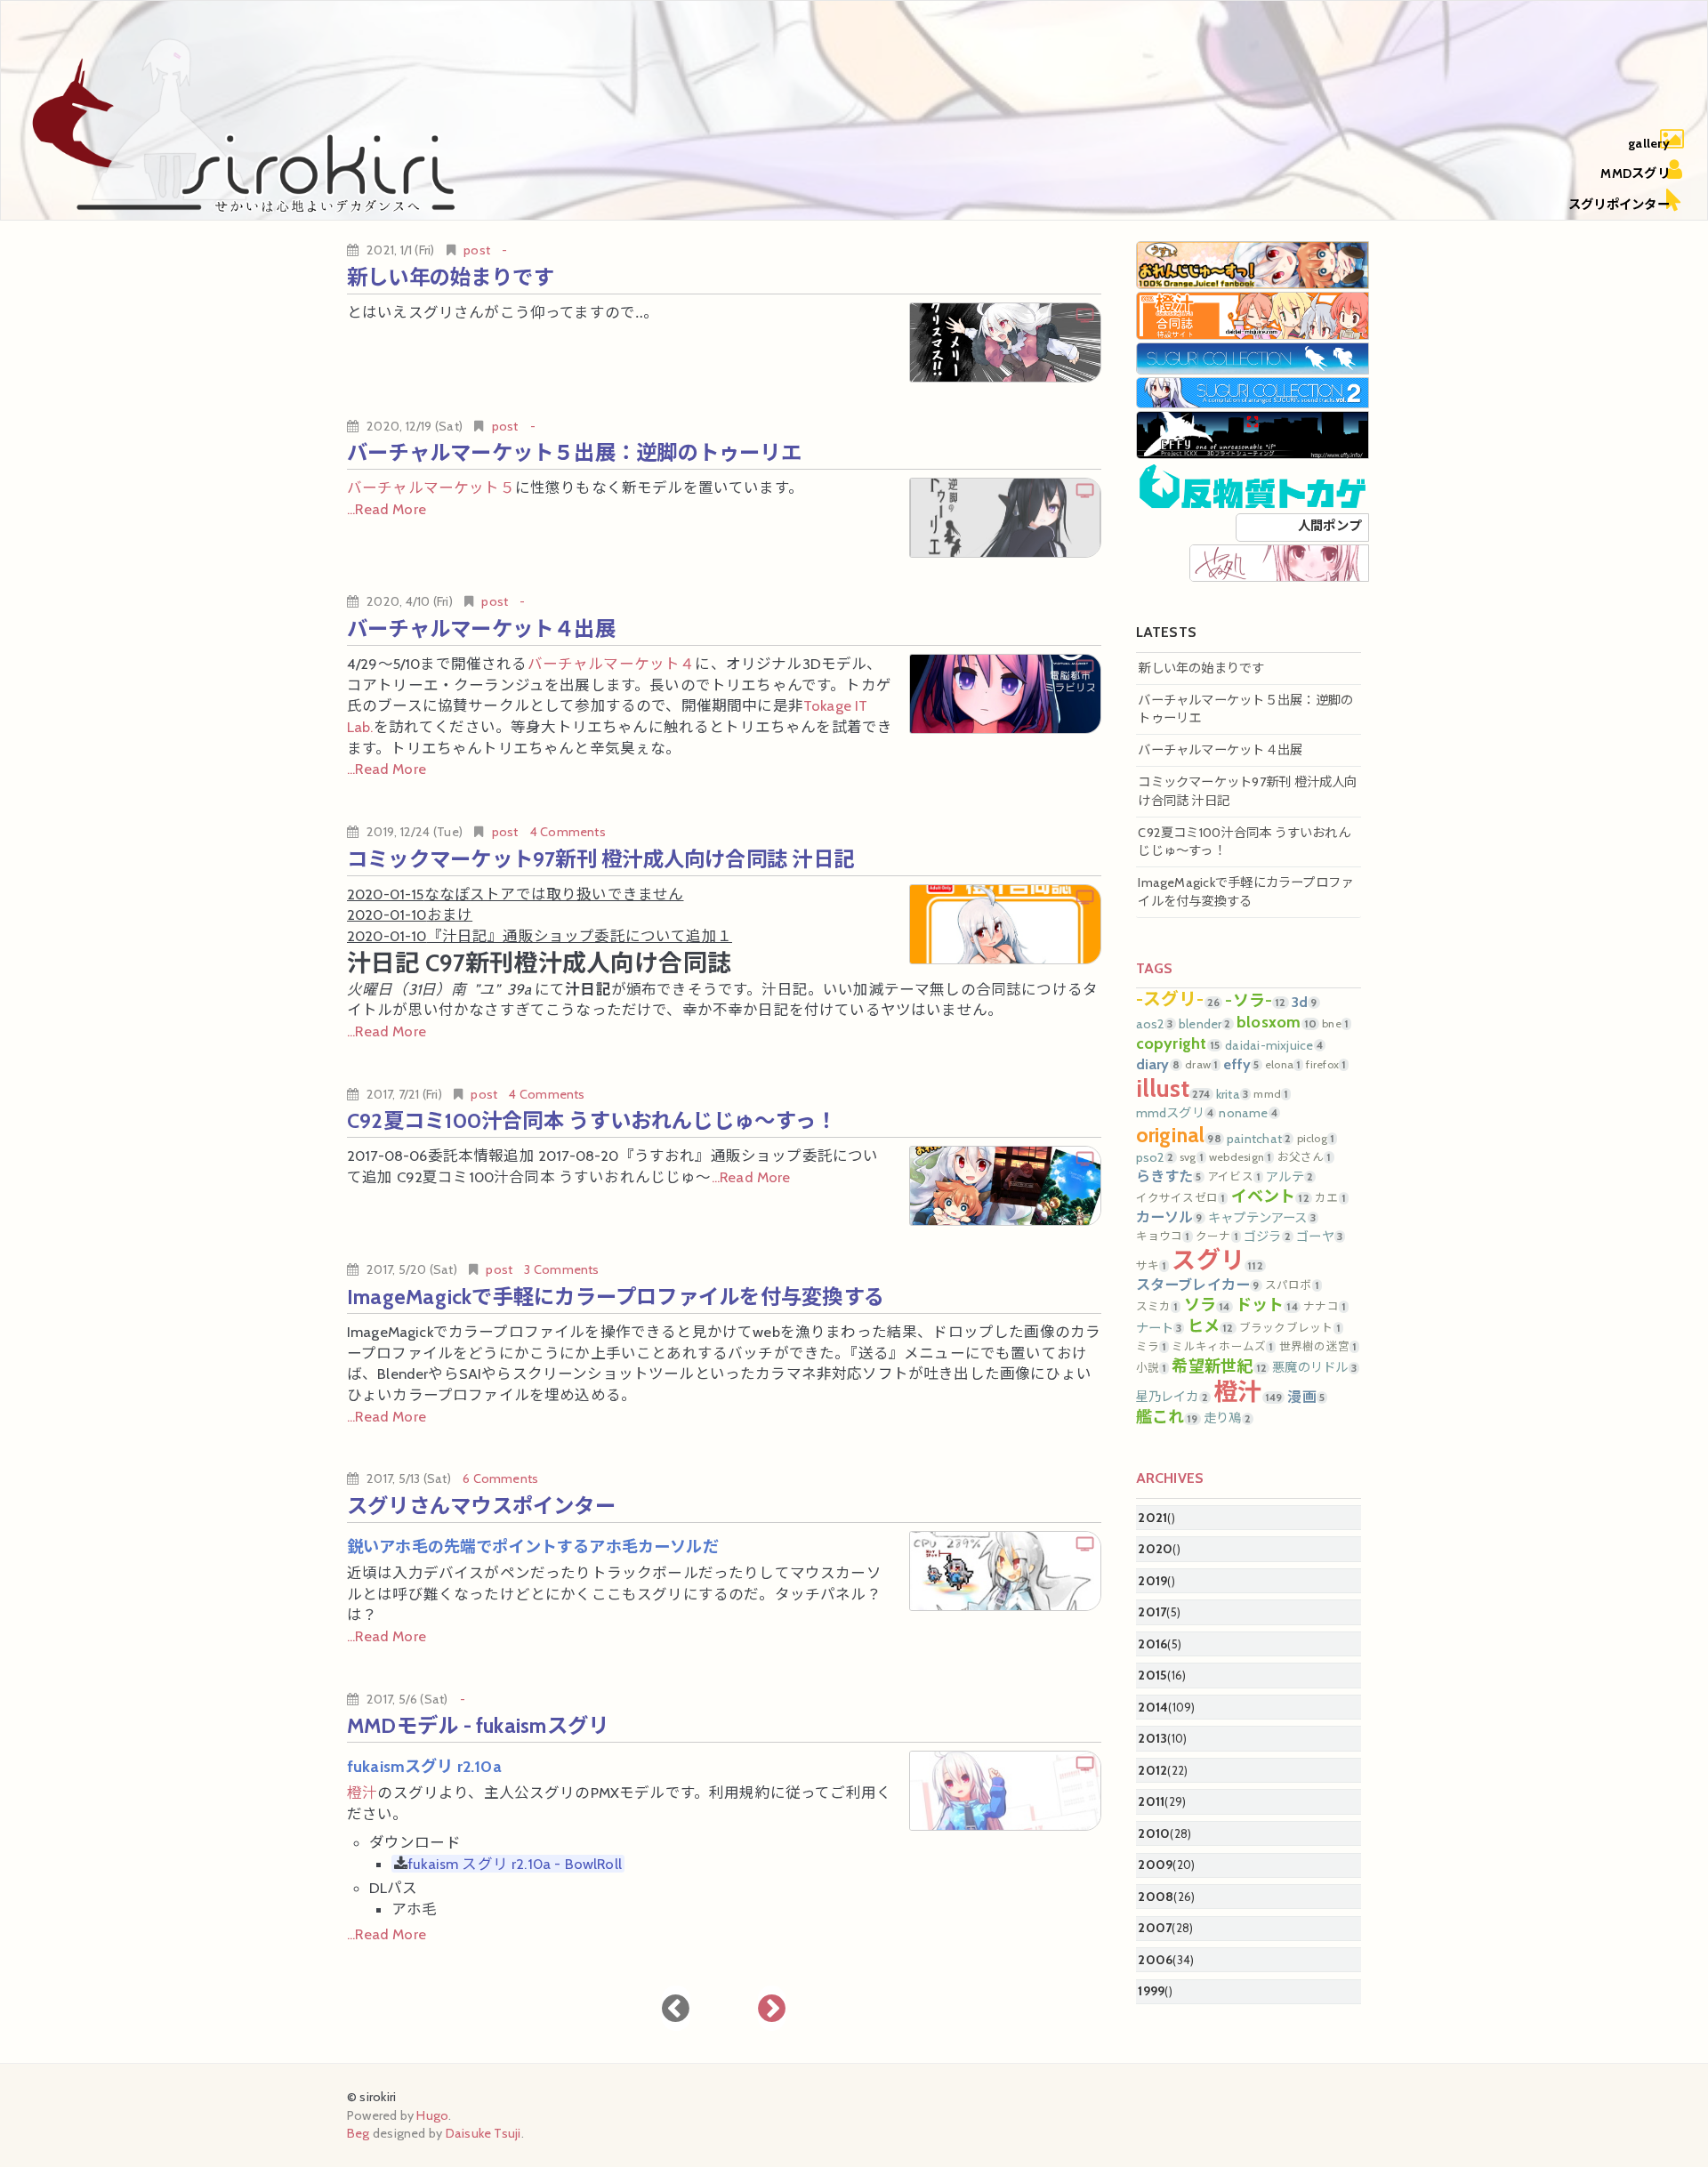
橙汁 (362, 1792)
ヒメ (1211, 1326)
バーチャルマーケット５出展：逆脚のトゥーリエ (574, 452)
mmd (1271, 1094)
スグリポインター (1619, 205)
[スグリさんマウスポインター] (1005, 1571)
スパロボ (1292, 1285)
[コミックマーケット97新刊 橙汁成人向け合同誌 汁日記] (1005, 924)
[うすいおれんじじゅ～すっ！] (1253, 264)
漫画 (1306, 1397)
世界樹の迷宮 (1318, 1347)
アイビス (1234, 1177)
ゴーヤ (1319, 1237)
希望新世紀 (1219, 1366)
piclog (1316, 1139)
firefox (1326, 1065)
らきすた (1169, 1176)
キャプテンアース (1262, 1218)
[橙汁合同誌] (1253, 315)
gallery (1649, 143)
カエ (1330, 1198)
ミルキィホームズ (1222, 1347)
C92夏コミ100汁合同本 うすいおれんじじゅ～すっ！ (592, 1120)
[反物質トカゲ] (1253, 485)
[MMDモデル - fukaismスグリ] (1005, 1791)
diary (1158, 1064)
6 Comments (500, 1478)
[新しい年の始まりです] (1005, 342)
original (1179, 1135)
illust (1173, 1088)
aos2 (1155, 1024)
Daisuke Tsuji (483, 2133)
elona (1283, 1065)
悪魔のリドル (1314, 1367)
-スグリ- (1178, 1000)
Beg (359, 2133)
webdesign (1240, 1157)
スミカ (1157, 1307)
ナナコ (1325, 1307)
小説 (1152, 1368)
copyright (1178, 1043)
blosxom (1277, 1022)
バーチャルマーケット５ (431, 487)
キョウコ (1163, 1237)
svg (1192, 1157)
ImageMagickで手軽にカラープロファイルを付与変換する (616, 1297)
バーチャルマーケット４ (612, 664)
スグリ (1217, 1260)
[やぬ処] (1279, 561)
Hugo (432, 2115)
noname (1248, 1113)
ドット (1267, 1305)
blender (1205, 1024)
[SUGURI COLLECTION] (1253, 357)
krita (1232, 1094)
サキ (1152, 1266)
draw (1201, 1065)
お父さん (1305, 1157)
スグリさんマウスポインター (481, 1506)
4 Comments (568, 832)
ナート (1159, 1328)
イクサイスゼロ (1181, 1198)
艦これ (1167, 1417)
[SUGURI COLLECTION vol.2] (1253, 391)
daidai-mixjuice (1274, 1045)
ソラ (1207, 1305)
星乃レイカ (1172, 1397)
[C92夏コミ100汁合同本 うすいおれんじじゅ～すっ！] (1005, 1186)
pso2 (1155, 1157)
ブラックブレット (1290, 1328)
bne (1335, 1024)
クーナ (1217, 1237)
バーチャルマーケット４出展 (481, 628)
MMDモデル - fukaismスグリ (478, 1725)
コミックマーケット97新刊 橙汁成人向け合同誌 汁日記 (600, 859)
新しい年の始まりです (450, 277)
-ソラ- (1255, 1001)
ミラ (1152, 1347)
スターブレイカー (1198, 1285)
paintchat (1259, 1139)
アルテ (1289, 1177)
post (477, 250)
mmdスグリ (1175, 1113)
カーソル (1169, 1217)
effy (1241, 1064)
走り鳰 (1227, 1418)
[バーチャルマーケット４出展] (1005, 694)
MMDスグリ (1635, 173)
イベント (1270, 1196)
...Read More (387, 509)
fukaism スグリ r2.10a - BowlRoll (515, 1864)
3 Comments (561, 1269)
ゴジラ (1267, 1237)
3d (1305, 1002)
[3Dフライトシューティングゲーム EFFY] (1253, 434)
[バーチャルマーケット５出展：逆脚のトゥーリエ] (1005, 518)
